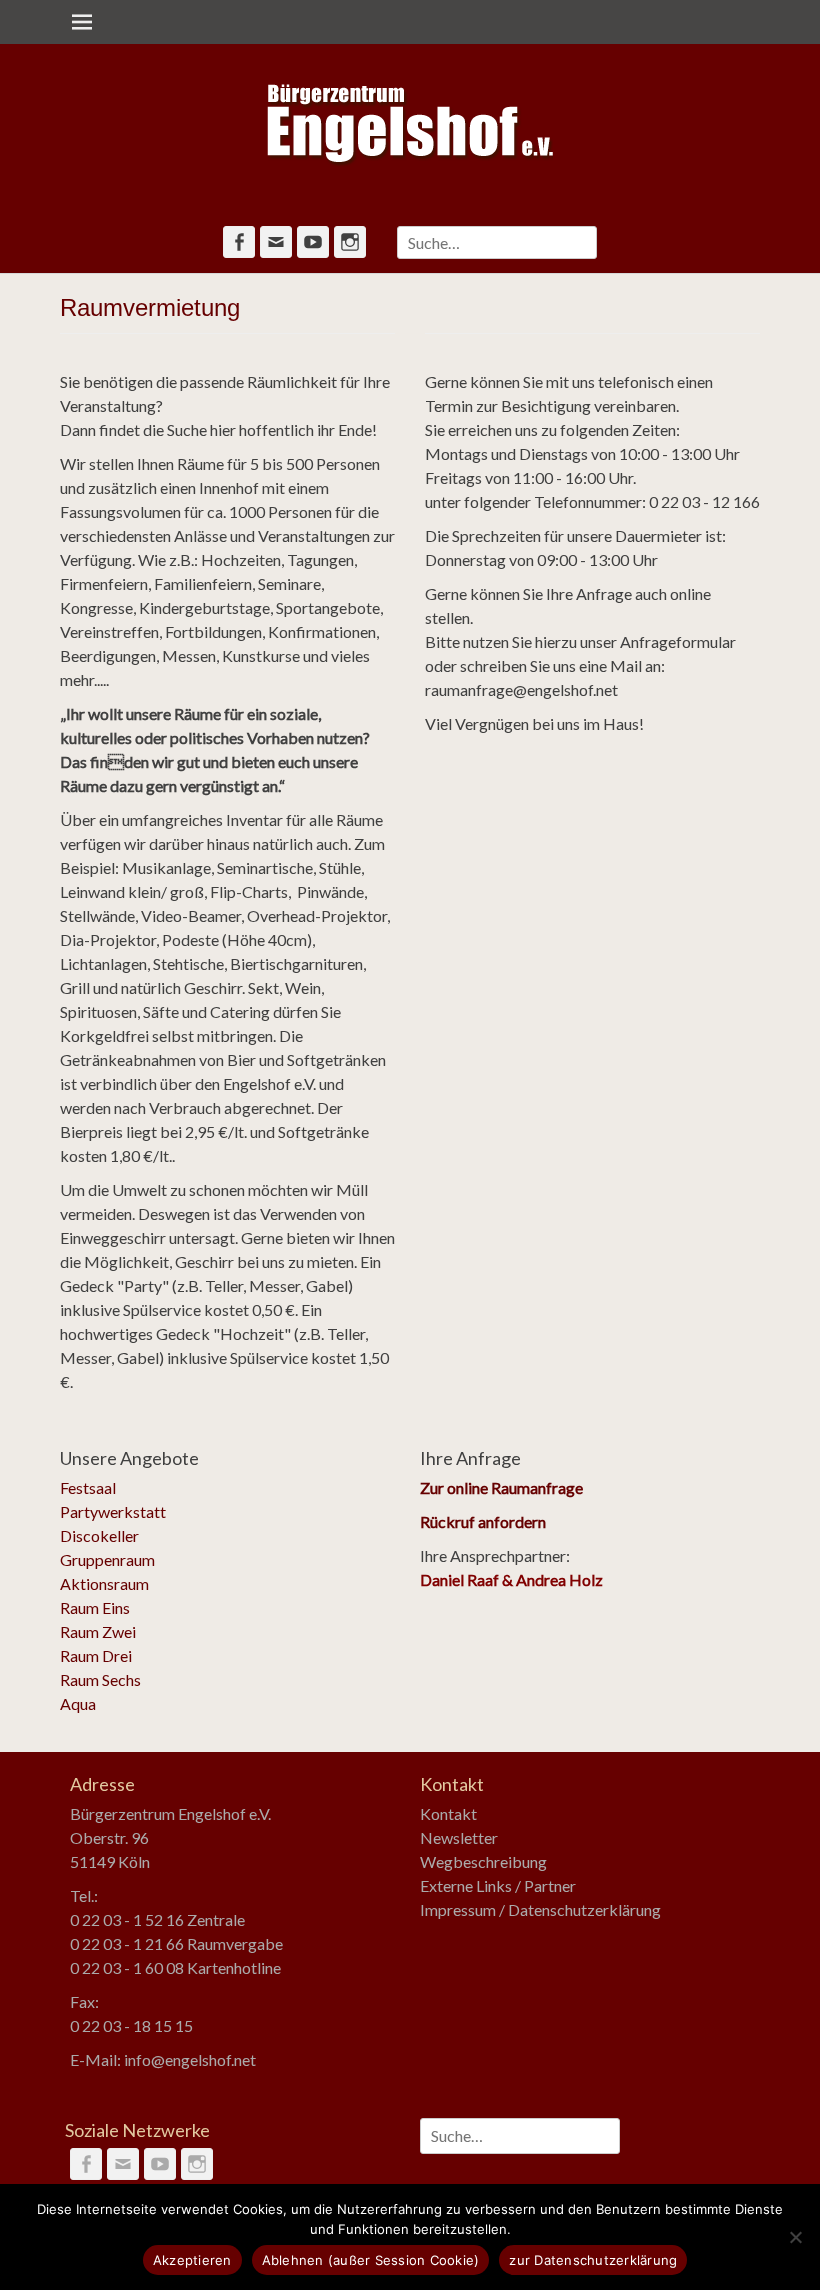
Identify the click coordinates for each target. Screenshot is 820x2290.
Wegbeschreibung (483, 1861)
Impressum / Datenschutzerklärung (540, 1909)
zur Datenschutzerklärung (593, 2260)
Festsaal (88, 1487)
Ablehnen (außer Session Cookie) (371, 2260)
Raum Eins (95, 1607)
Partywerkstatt (113, 1511)
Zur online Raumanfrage (501, 1487)
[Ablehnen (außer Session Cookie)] (795, 2237)
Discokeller (99, 1535)
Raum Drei (96, 1655)
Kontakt (448, 1813)
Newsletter (459, 1837)
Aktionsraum (104, 1583)
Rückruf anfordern (483, 1521)
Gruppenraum (107, 1559)
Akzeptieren (192, 2260)
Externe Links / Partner (498, 1885)
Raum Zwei (98, 1631)
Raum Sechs (100, 1679)
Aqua (78, 1703)
